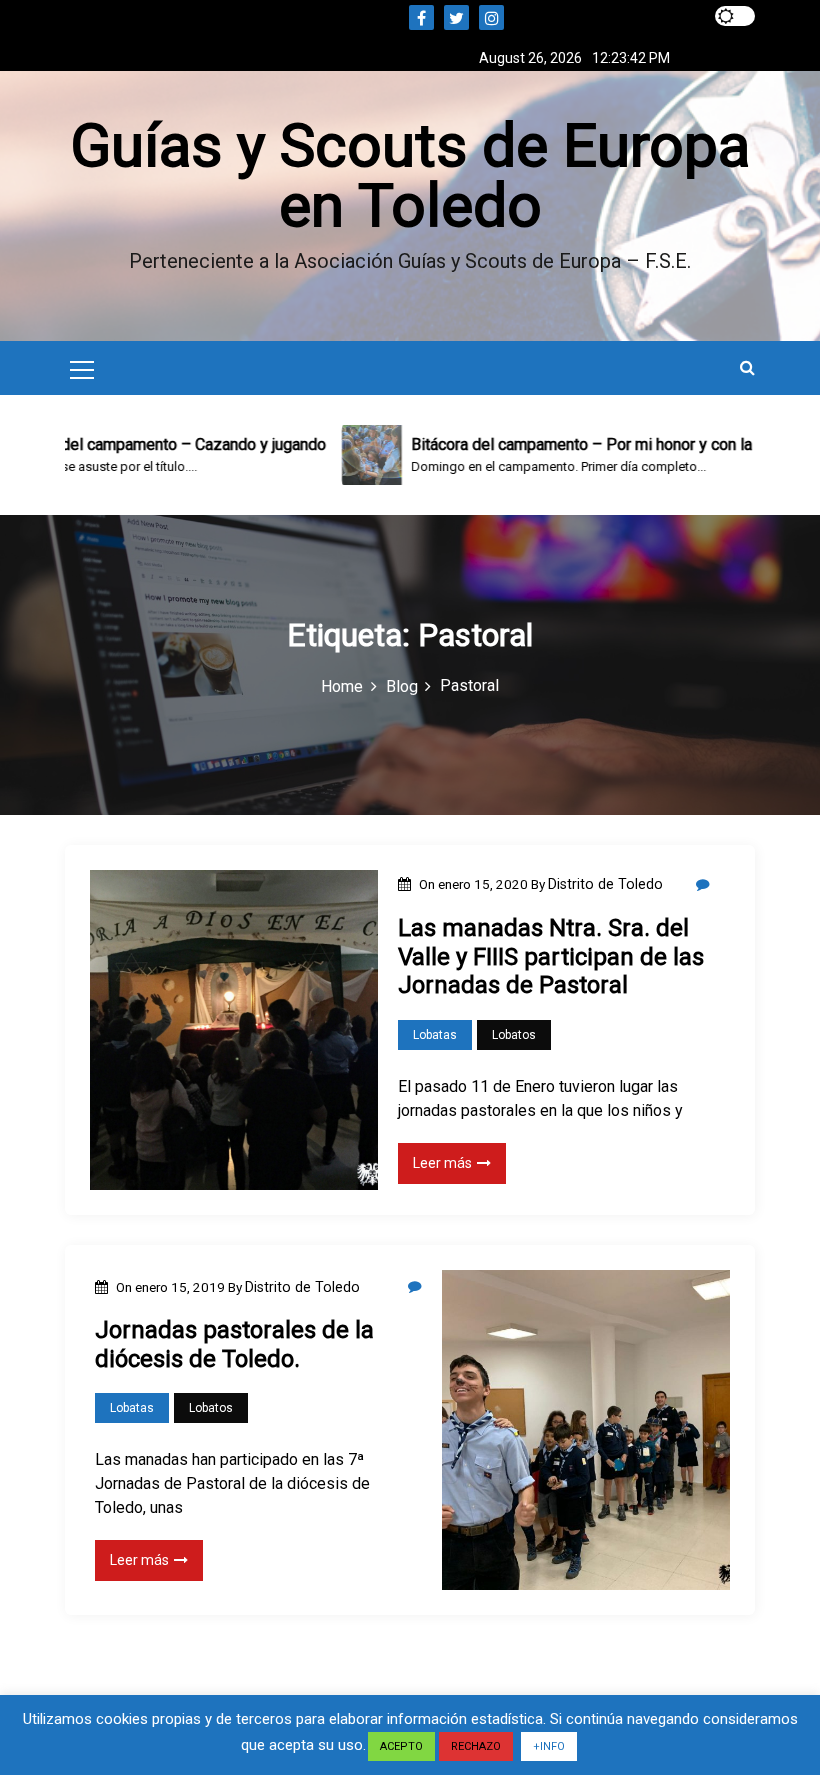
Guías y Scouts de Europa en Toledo (410, 175)
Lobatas (435, 1035)
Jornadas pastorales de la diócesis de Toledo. (234, 1344)
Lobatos (514, 1035)
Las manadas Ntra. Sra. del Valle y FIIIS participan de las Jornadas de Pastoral (551, 957)
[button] (747, 367)
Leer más (442, 1163)
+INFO (549, 1746)
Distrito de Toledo (605, 884)
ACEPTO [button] (401, 1746)
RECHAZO (476, 1746)
